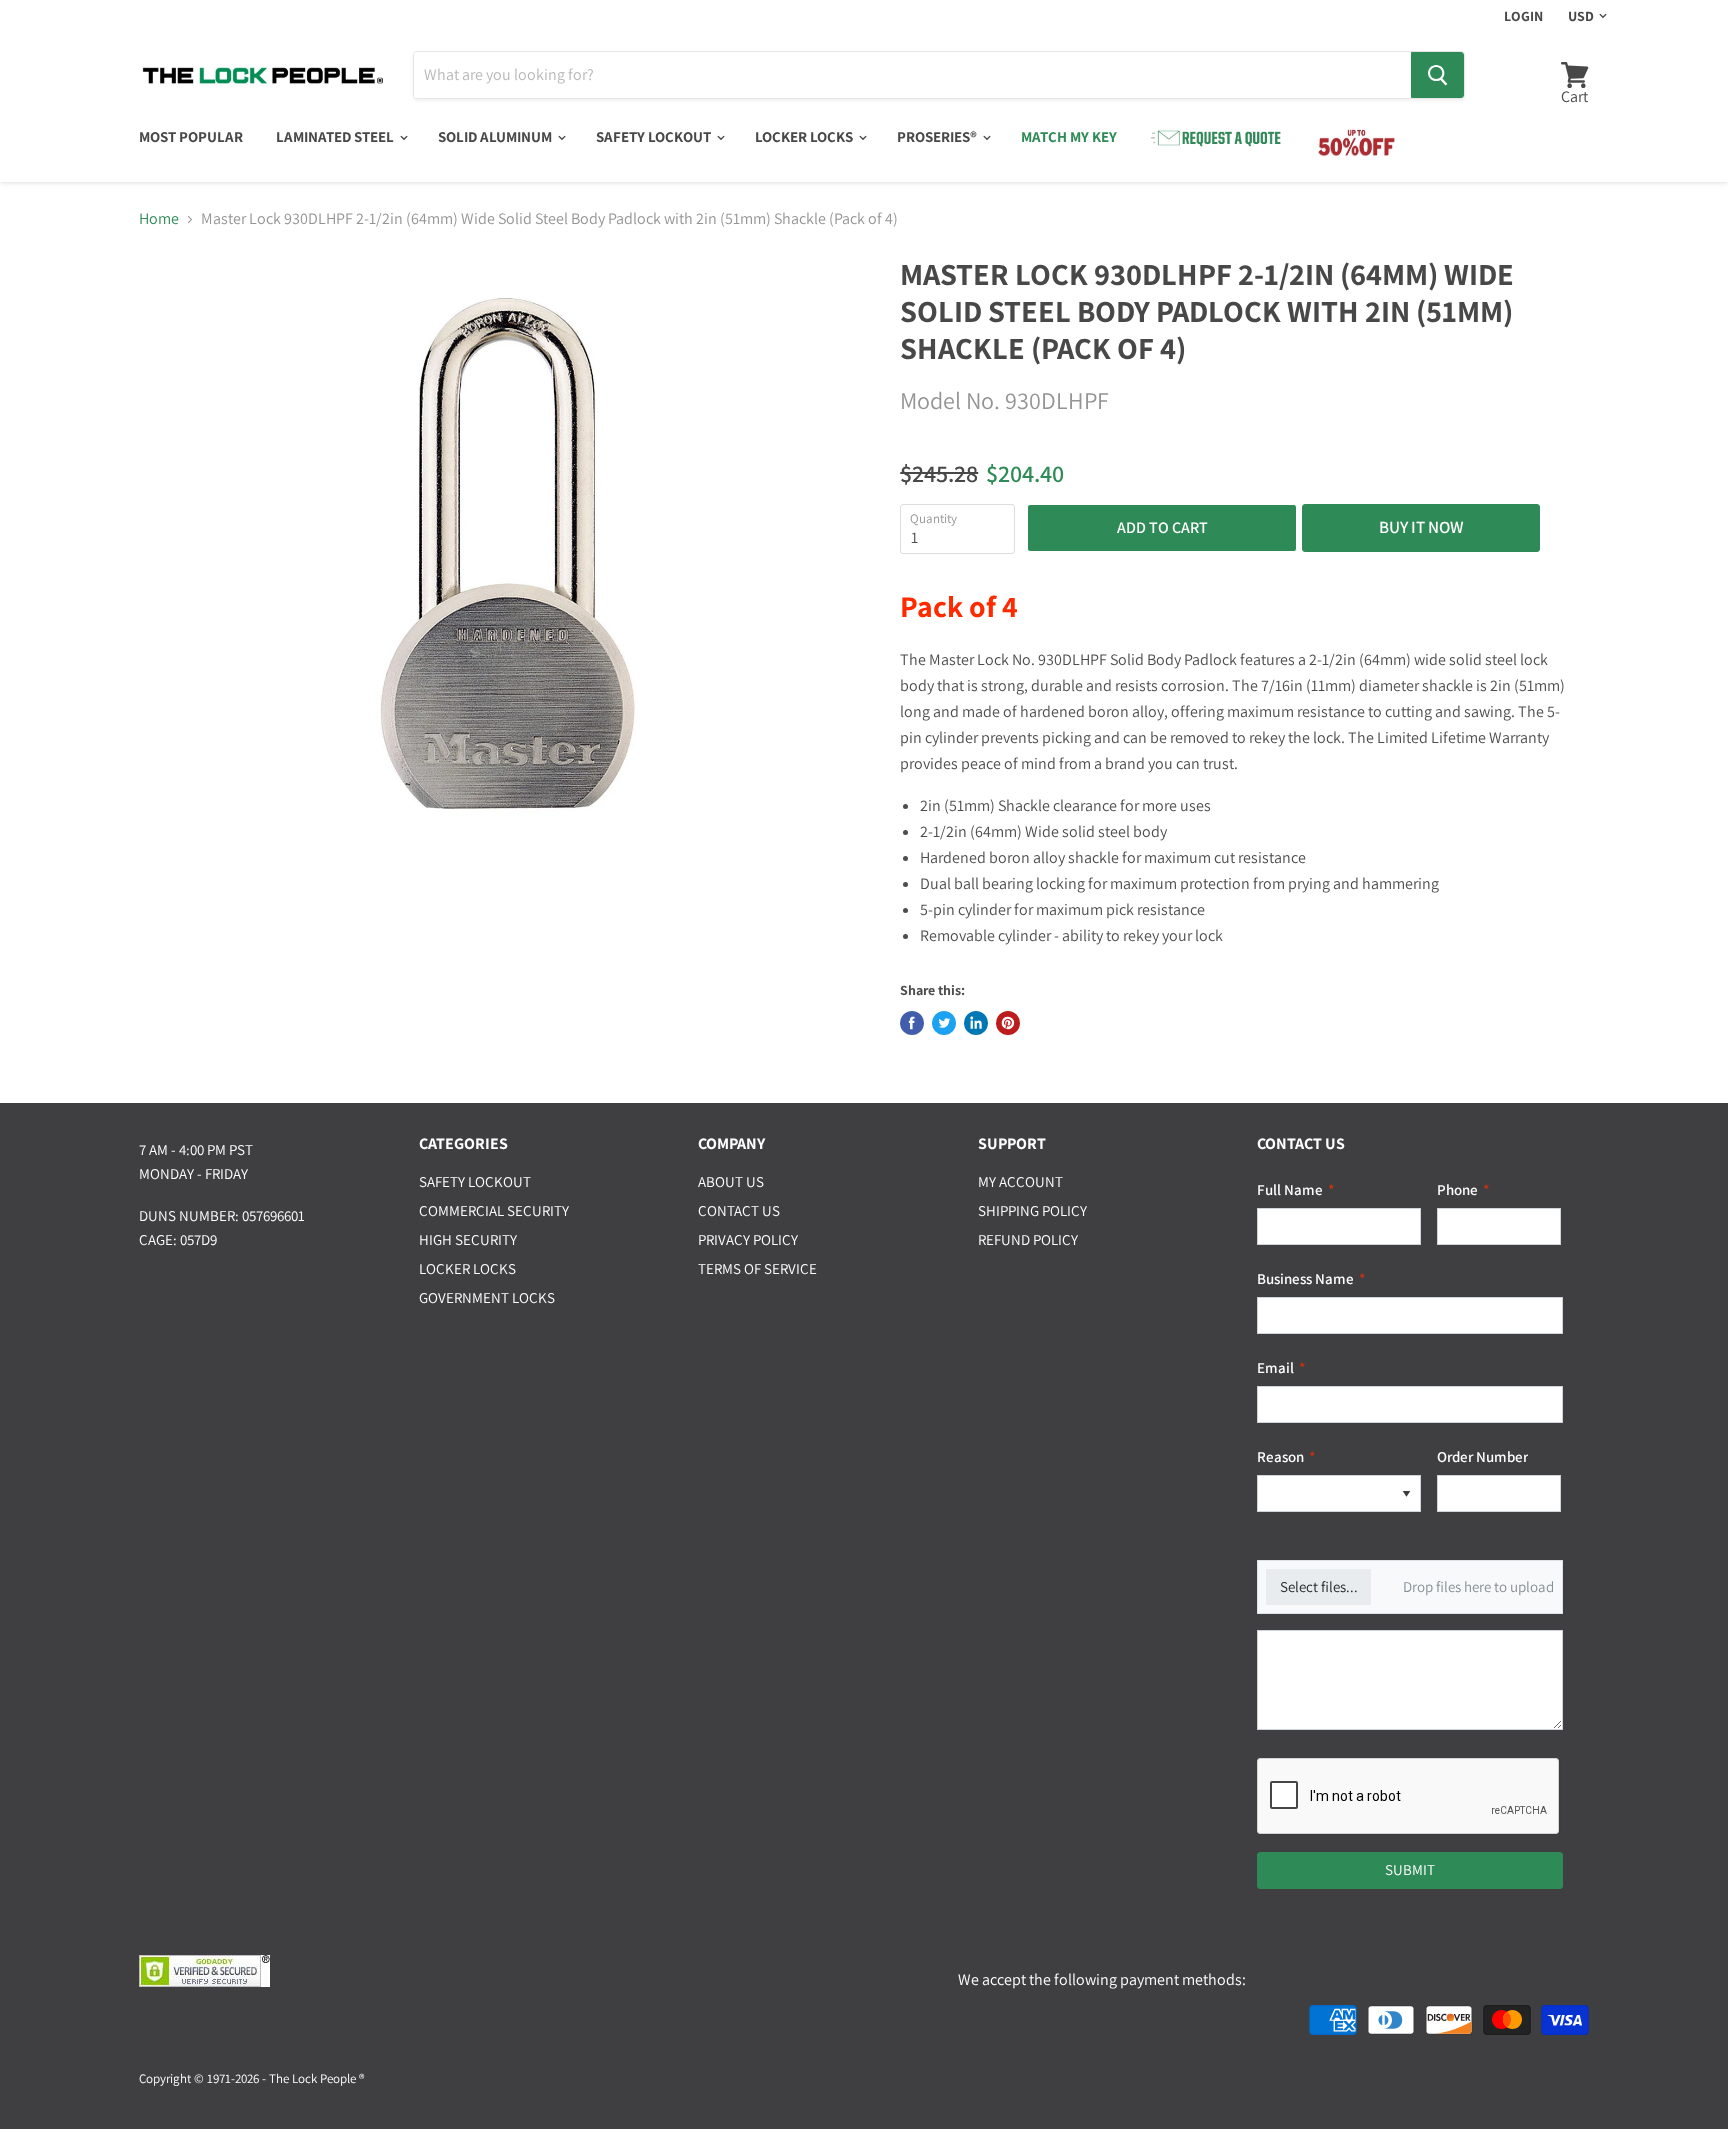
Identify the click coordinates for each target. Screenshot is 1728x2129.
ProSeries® (938, 136)
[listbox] (1339, 1493)
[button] (1406, 1493)
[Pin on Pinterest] (1008, 1023)
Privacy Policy (748, 1239)
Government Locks (487, 1297)
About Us (731, 1181)
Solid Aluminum (496, 136)
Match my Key (1069, 136)
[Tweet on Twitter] (944, 1023)
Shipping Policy (1032, 1210)
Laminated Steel (336, 136)
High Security (468, 1239)
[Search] (1437, 75)
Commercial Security (494, 1210)
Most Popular (191, 136)
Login (1523, 16)
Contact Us (739, 1210)
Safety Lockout (655, 136)
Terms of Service (757, 1268)
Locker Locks (805, 136)
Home (159, 219)
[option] (1325, 1493)
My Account (1020, 1181)
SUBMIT (1410, 1869)
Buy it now (1421, 527)
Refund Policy (1028, 1239)
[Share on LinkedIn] (976, 1023)
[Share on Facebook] (912, 1023)
